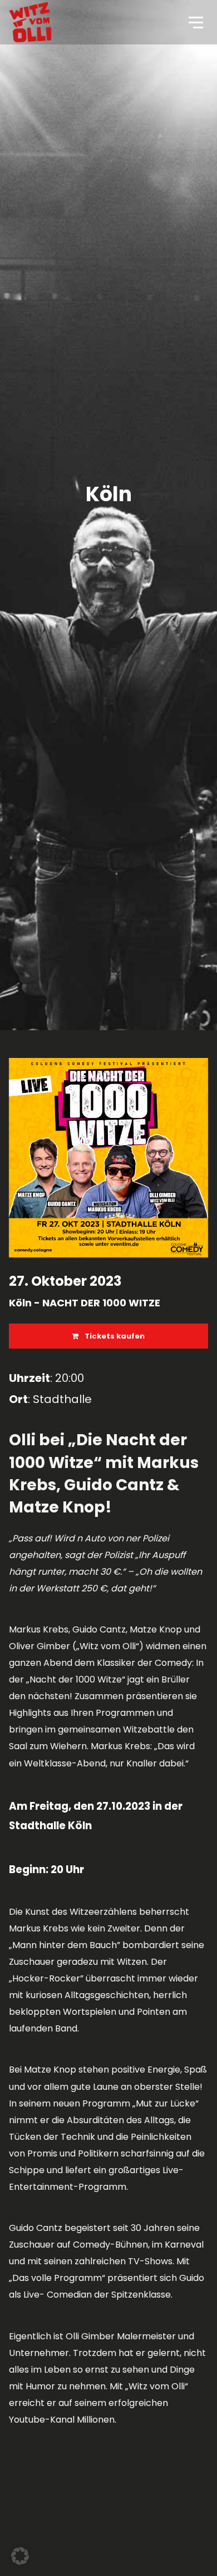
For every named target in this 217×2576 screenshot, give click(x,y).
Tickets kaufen (114, 1336)
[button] (20, 2556)
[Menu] (195, 22)
